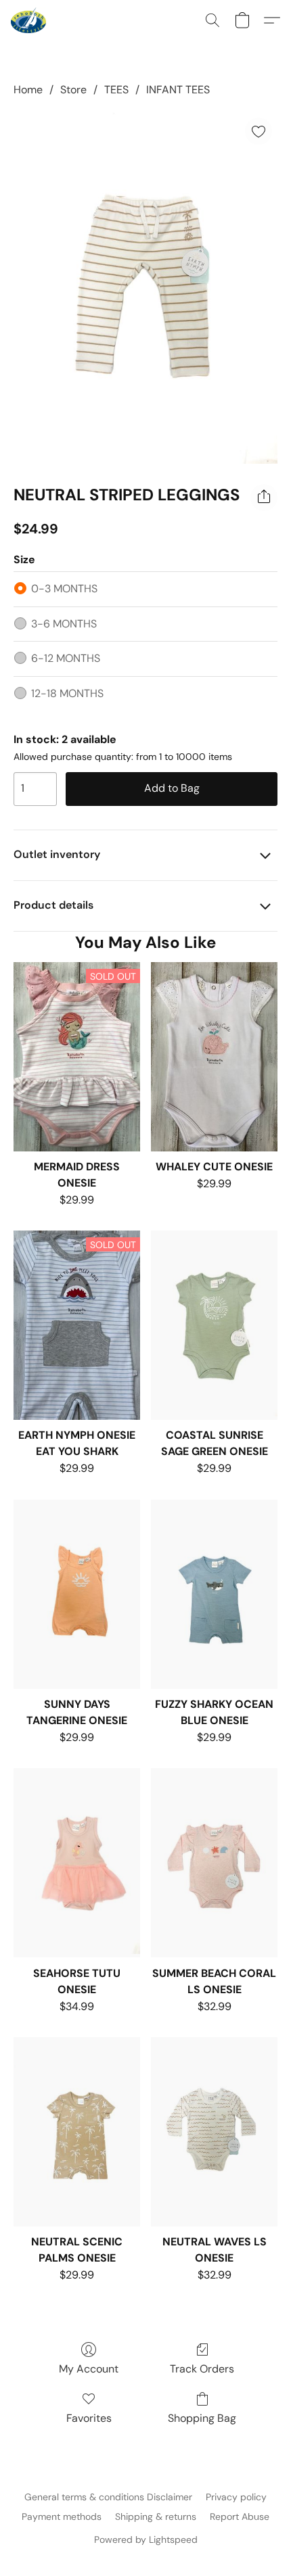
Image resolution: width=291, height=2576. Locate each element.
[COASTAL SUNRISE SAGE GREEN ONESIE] (214, 1325)
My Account (89, 2369)
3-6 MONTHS (64, 624)
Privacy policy (236, 2497)
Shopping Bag (202, 2418)
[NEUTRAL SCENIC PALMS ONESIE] (77, 2132)
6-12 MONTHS (66, 658)
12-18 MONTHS (67, 693)
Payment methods (62, 2517)
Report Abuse (240, 2517)
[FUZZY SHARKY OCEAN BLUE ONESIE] (214, 1594)
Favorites (89, 2418)
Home (28, 90)
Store (73, 90)
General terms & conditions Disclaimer (108, 2497)
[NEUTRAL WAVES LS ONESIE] (214, 2132)
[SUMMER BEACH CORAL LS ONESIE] (214, 1863)
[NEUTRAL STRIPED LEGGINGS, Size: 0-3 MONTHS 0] (145, 288)
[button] (29, 20)
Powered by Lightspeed (146, 2539)
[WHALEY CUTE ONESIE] (214, 1057)
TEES (116, 90)
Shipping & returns (156, 2517)
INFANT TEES (178, 90)
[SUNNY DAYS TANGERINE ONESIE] (77, 1594)
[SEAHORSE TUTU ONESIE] (77, 1863)
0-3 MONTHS (64, 589)
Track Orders (202, 2369)
